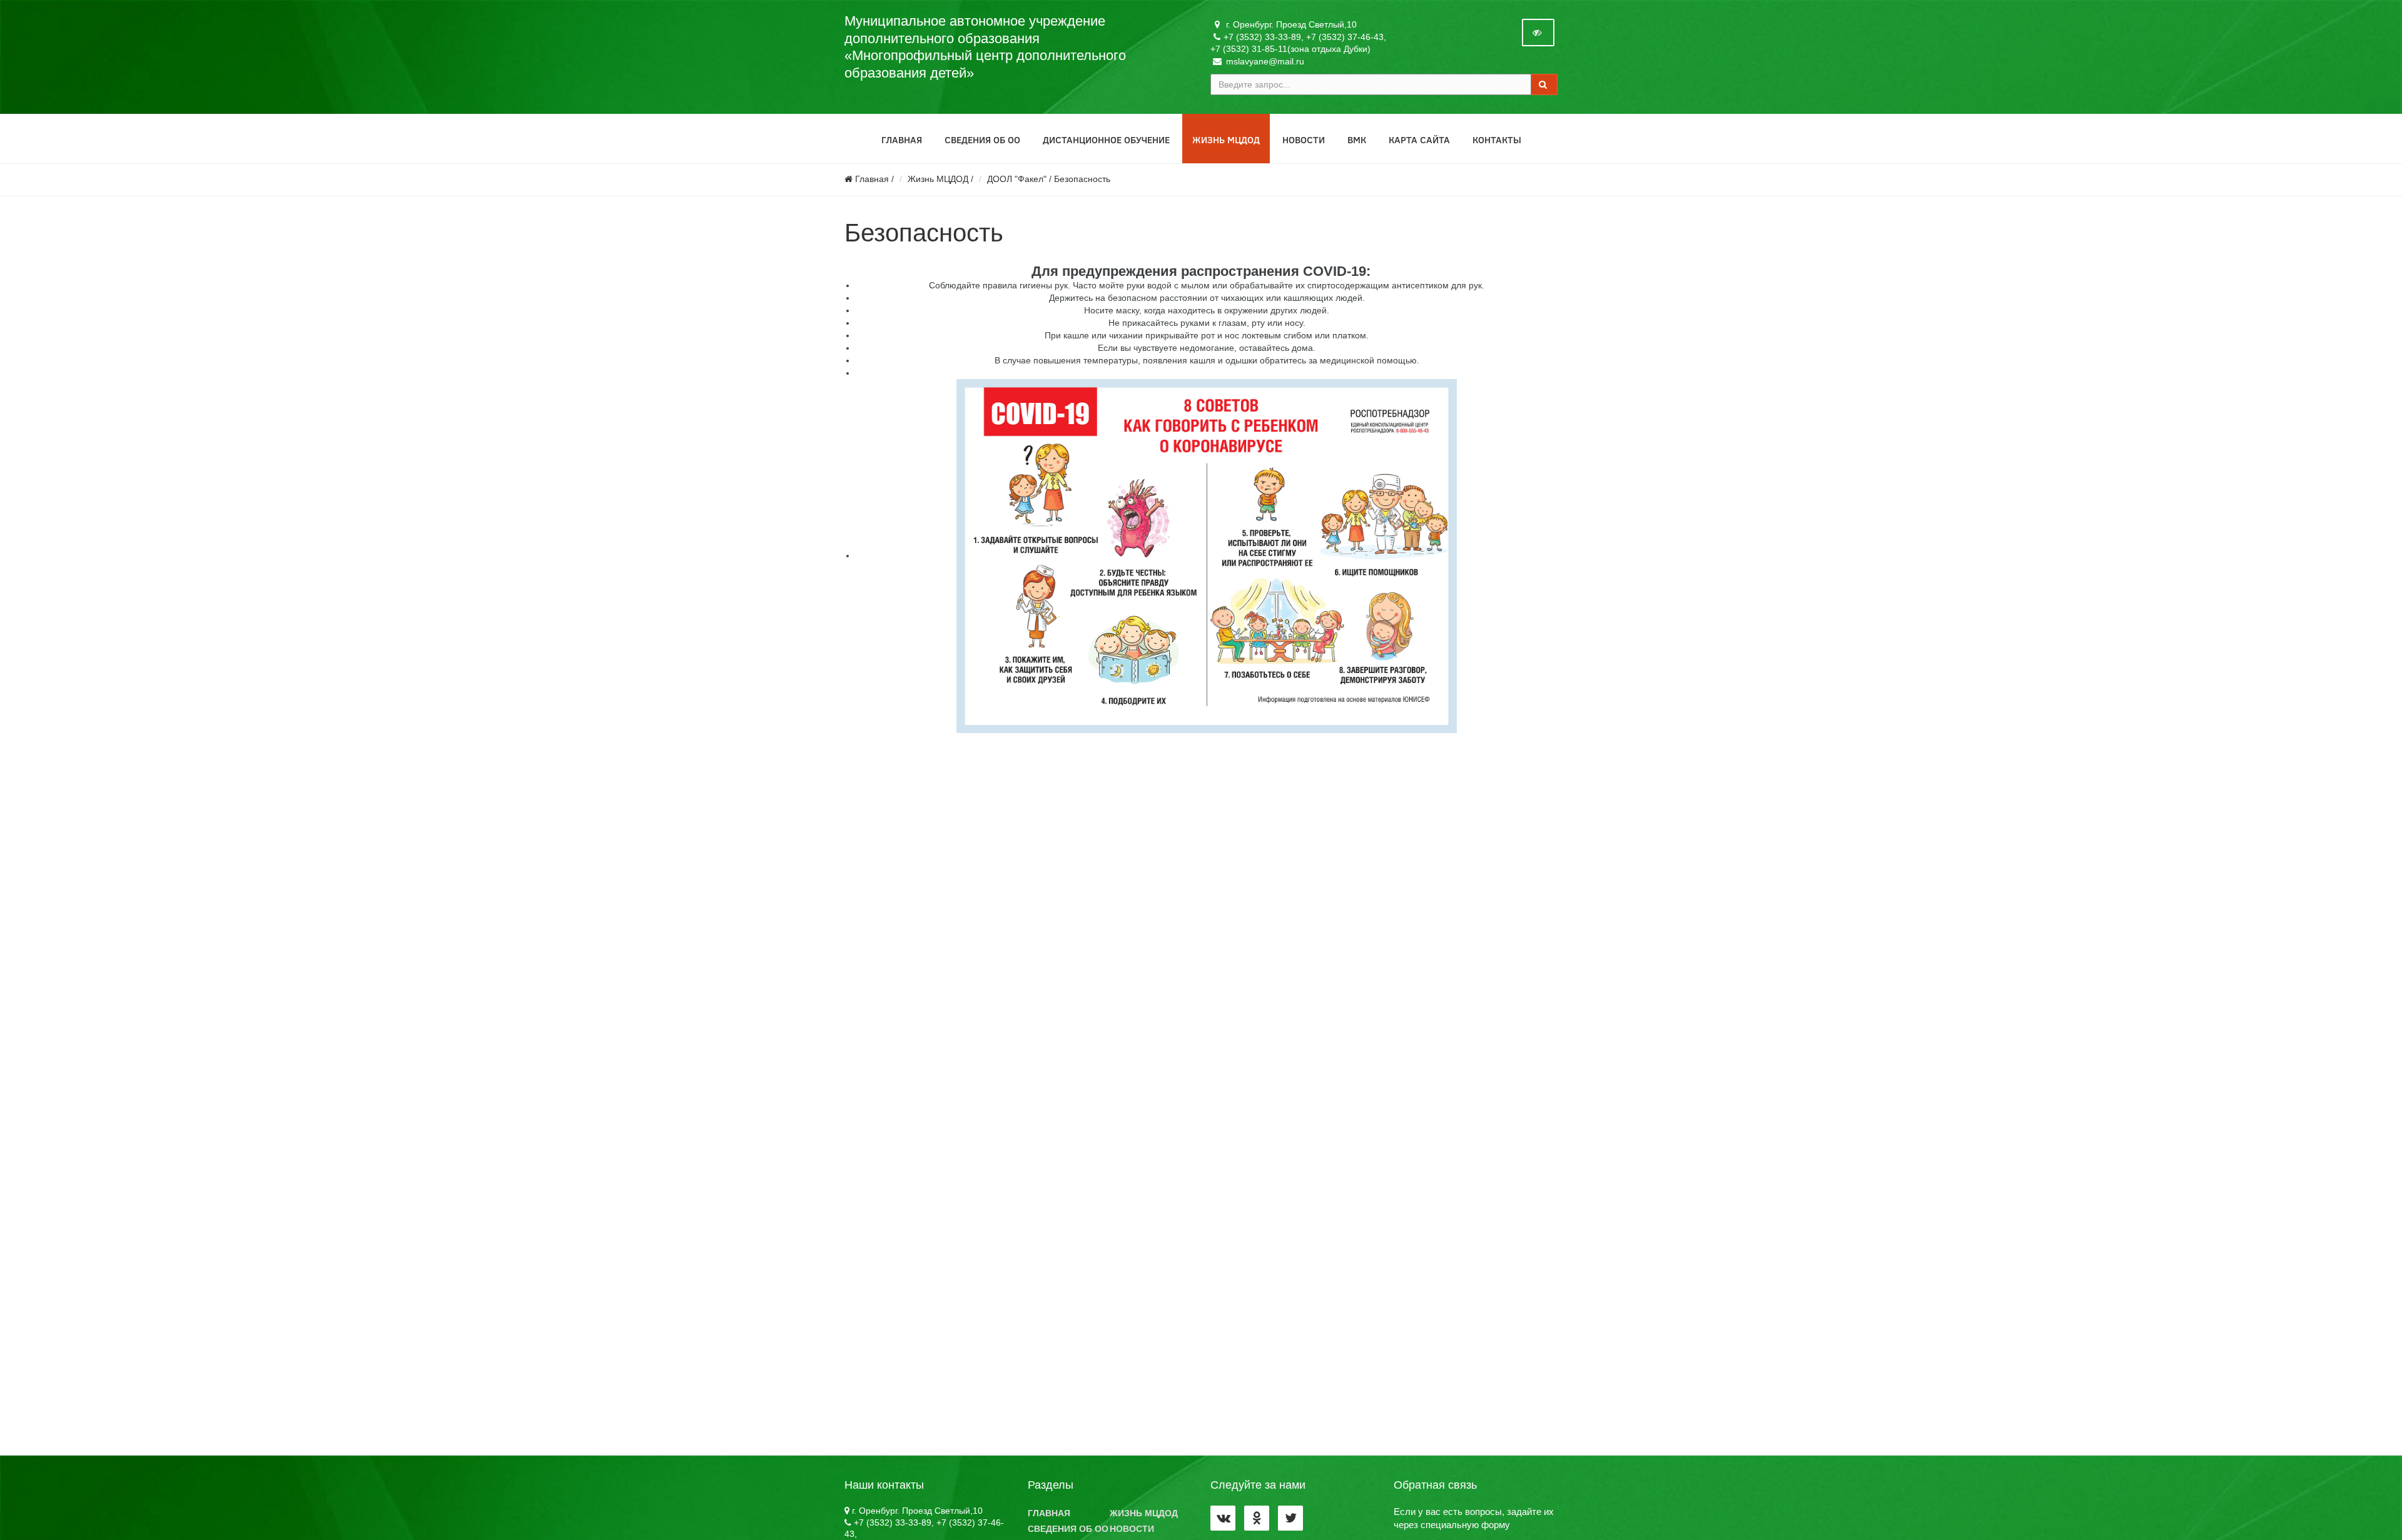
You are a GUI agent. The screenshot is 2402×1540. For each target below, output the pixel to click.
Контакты (1497, 139)
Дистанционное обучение (1106, 139)
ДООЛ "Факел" (1017, 179)
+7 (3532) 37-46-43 (1345, 37)
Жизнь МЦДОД (1226, 139)
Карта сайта (1419, 139)
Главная (902, 139)
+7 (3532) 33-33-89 (1262, 37)
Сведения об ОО (982, 139)
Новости (1304, 139)
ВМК (1357, 139)
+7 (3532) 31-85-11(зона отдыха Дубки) (1290, 49)
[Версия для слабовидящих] (1538, 33)
